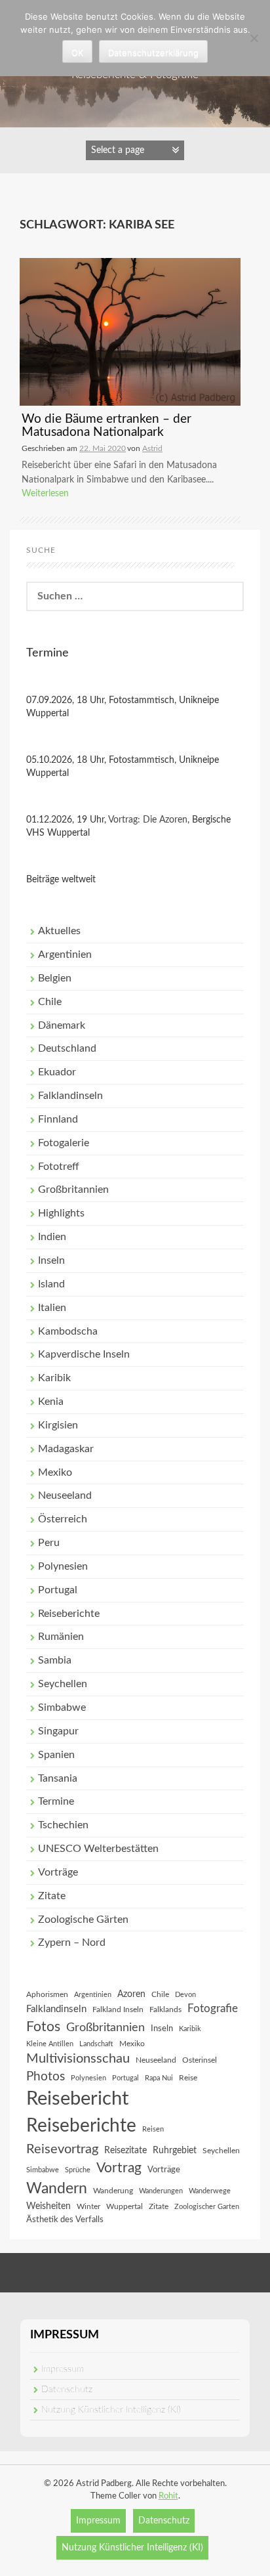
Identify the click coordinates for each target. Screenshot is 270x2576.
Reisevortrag (62, 2149)
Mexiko (55, 1472)
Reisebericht (77, 2099)
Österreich (63, 1519)
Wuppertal (125, 2206)
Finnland (58, 1119)
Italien (52, 1308)
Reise (188, 2078)
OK (77, 53)
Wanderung (113, 2191)
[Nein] (254, 38)
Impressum (63, 2369)
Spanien (56, 1755)
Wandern (57, 2189)
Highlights (61, 1213)
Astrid (152, 448)
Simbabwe (62, 1707)
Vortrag (119, 2168)
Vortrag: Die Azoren (148, 820)
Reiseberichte (69, 1614)
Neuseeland (65, 1495)
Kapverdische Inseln (84, 1354)
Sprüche (78, 2170)
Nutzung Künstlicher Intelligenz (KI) (111, 2410)
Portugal (58, 1590)
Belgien (55, 978)
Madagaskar (66, 1449)
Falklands (165, 2009)
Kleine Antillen (50, 2044)
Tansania (58, 1778)
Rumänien (61, 1637)
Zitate (52, 1896)
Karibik (54, 1378)
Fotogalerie (64, 1143)
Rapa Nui (159, 2078)
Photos (46, 2077)
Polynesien (63, 1566)
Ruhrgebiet (175, 2151)
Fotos (43, 2027)
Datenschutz (67, 2390)
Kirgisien (58, 1425)
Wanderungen (161, 2191)
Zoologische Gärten (83, 1920)
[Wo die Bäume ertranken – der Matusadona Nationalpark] (130, 332)
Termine (56, 1801)
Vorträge (58, 1872)
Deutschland (67, 1048)
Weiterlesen (45, 494)
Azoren (131, 1994)
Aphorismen (47, 1994)
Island (51, 1284)
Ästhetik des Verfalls (65, 2220)
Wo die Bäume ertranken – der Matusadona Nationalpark (106, 426)
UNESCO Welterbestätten (98, 1849)
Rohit (168, 2496)
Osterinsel (200, 2060)
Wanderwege (210, 2191)
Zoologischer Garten (207, 2207)
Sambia (55, 1660)
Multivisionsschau (78, 2059)
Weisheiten (48, 2206)
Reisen (153, 2129)
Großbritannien (73, 1190)
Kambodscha (68, 1331)
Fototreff (59, 1167)
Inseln (51, 1260)
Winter (88, 2206)
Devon (185, 1995)
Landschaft (96, 2044)
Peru (49, 1543)
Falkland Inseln (118, 2009)
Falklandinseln (70, 1096)
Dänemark (62, 1025)
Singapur (58, 1731)
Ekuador (57, 1072)
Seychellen (63, 1684)
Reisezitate (125, 2151)
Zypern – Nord (72, 1943)
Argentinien (65, 955)
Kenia (51, 1402)
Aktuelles (59, 931)
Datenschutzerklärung (153, 53)
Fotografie (213, 2009)
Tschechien (63, 1825)
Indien (52, 1237)
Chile (50, 1002)
